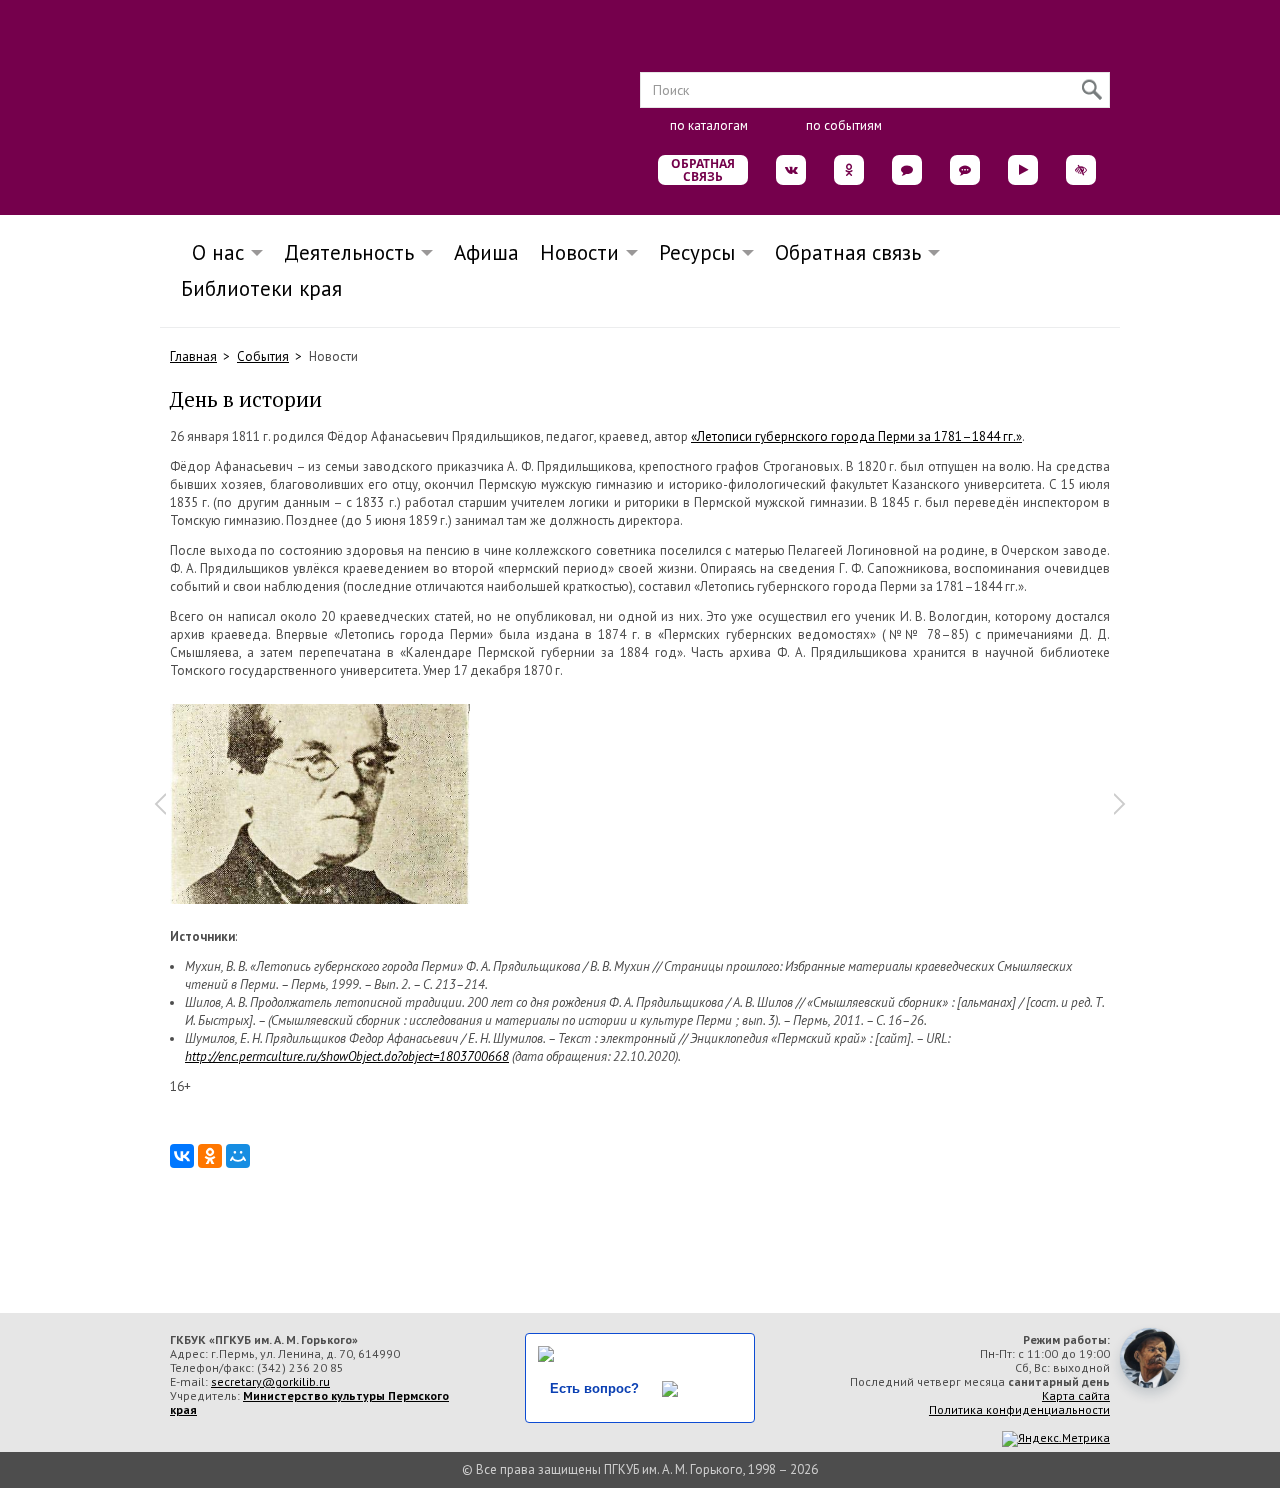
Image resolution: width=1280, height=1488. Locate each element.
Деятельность (349, 252)
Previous (160, 804)
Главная (193, 356)
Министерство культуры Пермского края (309, 1402)
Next (1120, 804)
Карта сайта (1076, 1395)
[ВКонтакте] (182, 1156)
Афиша (486, 252)
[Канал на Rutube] (1023, 170)
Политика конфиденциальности (1019, 1409)
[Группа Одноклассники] (849, 170)
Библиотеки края (261, 288)
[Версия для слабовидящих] (1081, 170)
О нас (212, 252)
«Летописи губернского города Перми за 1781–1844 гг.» (856, 436)
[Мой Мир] (238, 1156)
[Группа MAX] (907, 170)
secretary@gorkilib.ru (270, 1381)
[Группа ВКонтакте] (791, 170)
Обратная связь (703, 170)
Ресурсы (697, 252)
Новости (579, 252)
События (263, 356)
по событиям (844, 125)
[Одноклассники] (210, 1156)
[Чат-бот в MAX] (965, 170)
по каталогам (709, 125)
